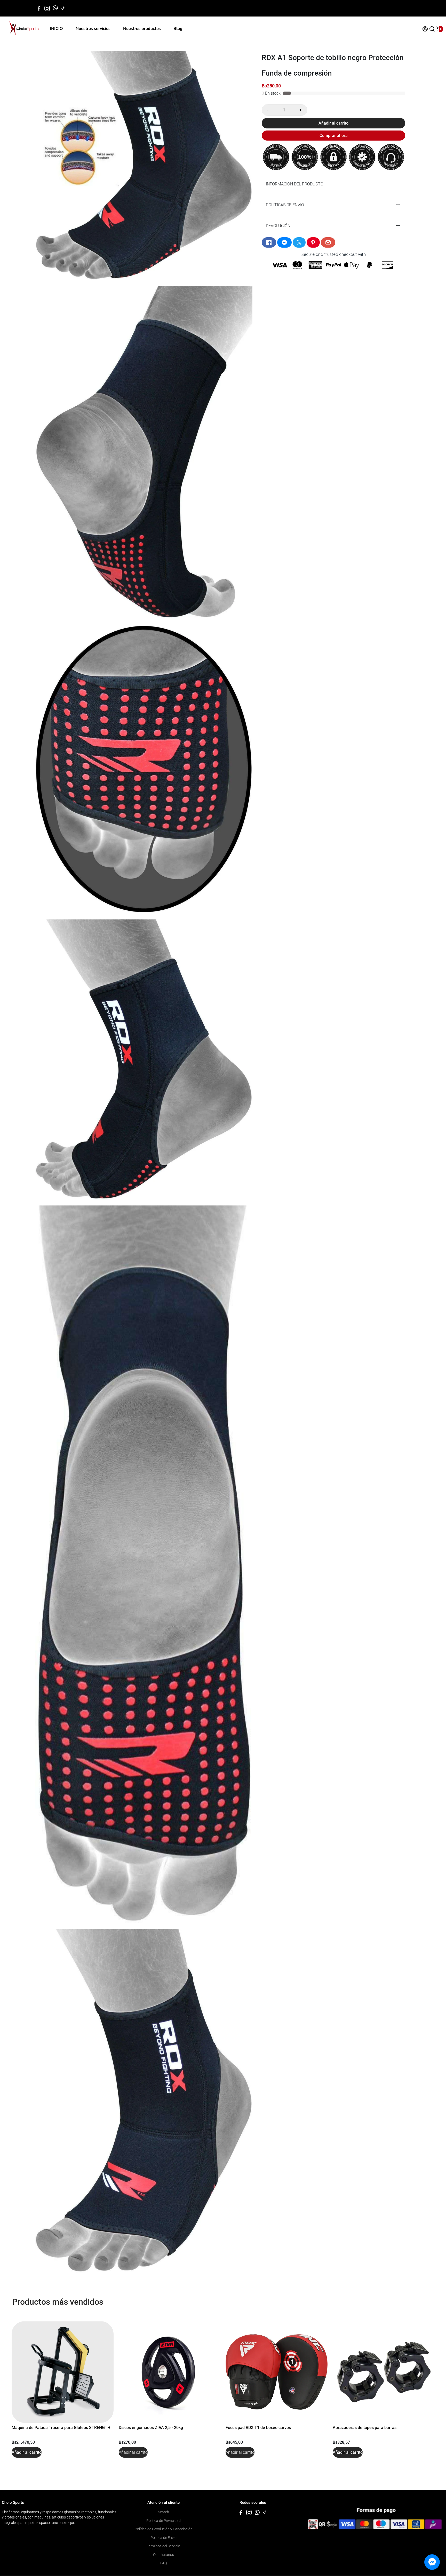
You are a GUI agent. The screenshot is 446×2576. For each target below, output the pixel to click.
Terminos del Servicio (164, 2546)
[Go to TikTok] (63, 8)
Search (164, 2512)
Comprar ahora (334, 136)
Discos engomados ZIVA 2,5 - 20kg (151, 2428)
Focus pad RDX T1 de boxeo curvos (258, 2428)
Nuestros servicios (93, 29)
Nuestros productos (142, 29)
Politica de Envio (164, 2538)
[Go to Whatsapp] (55, 8)
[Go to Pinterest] (313, 242)
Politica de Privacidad (164, 2521)
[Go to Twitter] (299, 242)
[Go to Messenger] (284, 242)
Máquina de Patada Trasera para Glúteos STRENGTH (61, 2428)
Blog (178, 29)
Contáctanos (164, 2555)
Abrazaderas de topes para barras (365, 2428)
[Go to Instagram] (47, 8)
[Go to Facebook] (39, 8)
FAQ (164, 2563)
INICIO (56, 29)
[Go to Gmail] (328, 242)
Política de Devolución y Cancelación (164, 2529)
